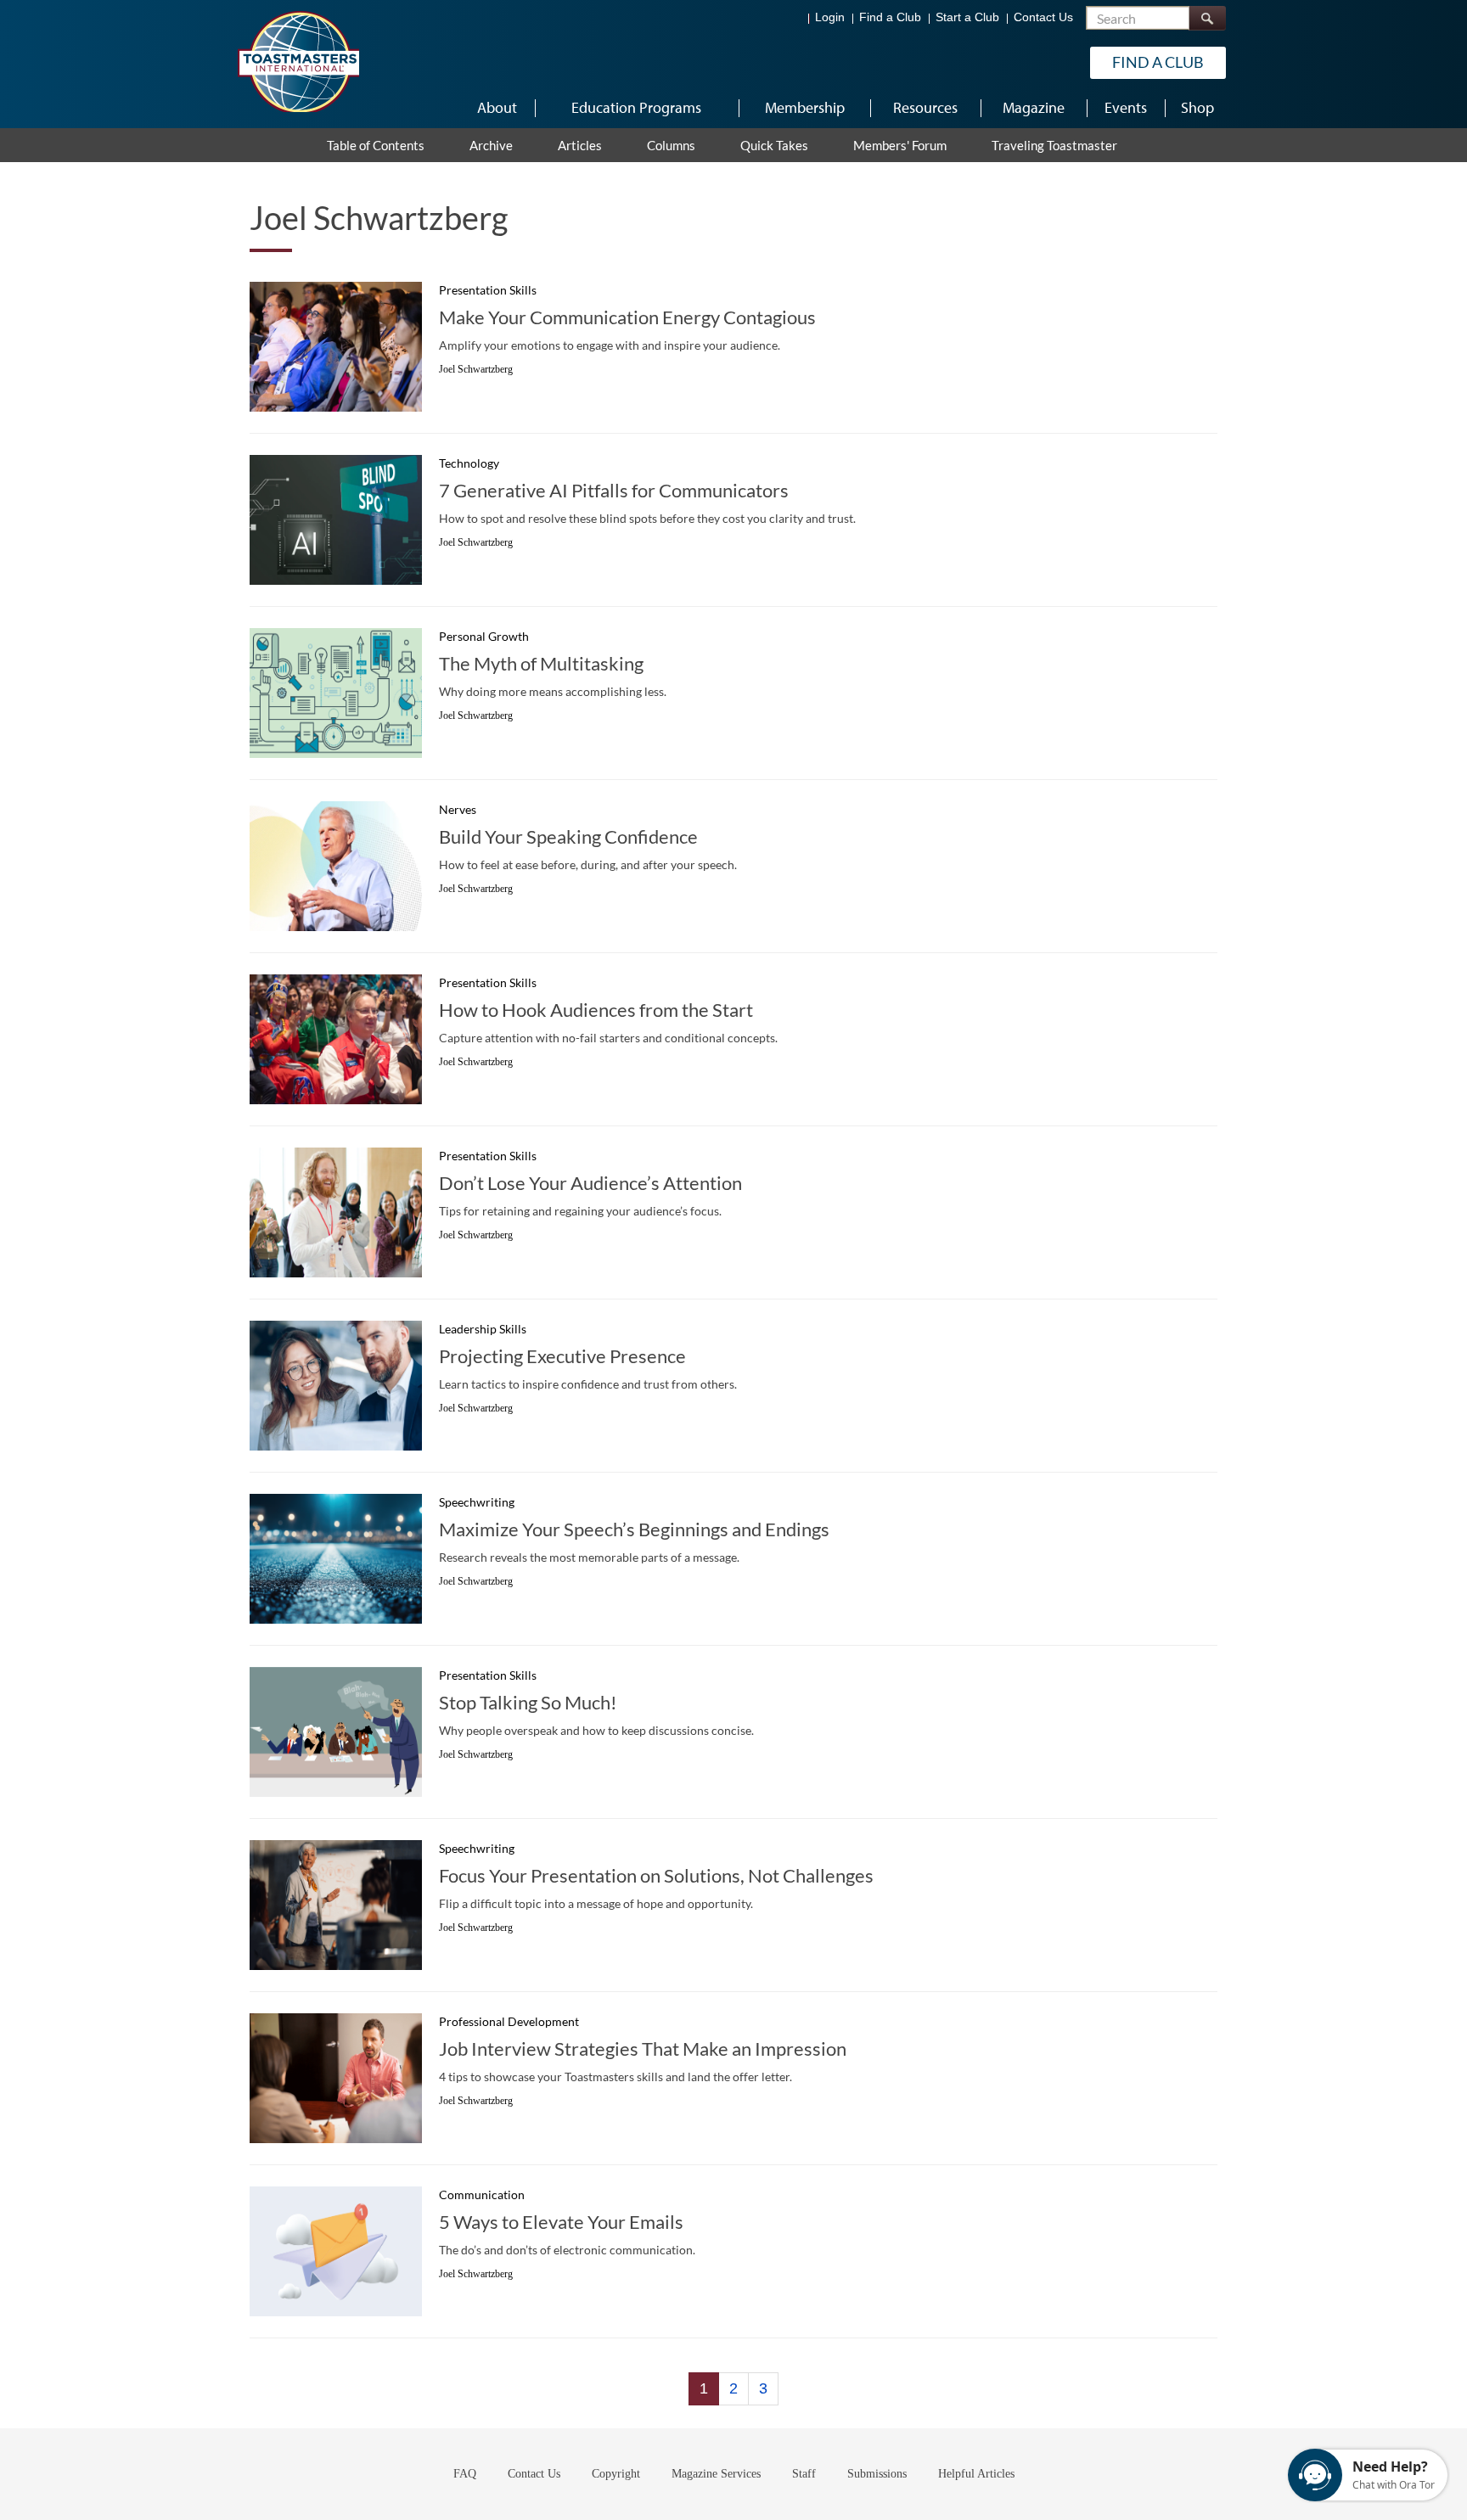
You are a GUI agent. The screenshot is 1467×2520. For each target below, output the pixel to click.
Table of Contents (376, 145)
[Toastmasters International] (298, 61)
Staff (804, 2474)
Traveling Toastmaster (1054, 145)
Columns (671, 145)
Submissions (877, 2474)
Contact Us (1043, 17)
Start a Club (967, 17)
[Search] (1207, 18)
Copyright (616, 2474)
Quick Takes (774, 145)
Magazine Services (716, 2474)
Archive (491, 145)
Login (830, 17)
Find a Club (890, 17)
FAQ (465, 2474)
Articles (580, 145)
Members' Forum (900, 145)
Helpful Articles (976, 2474)
